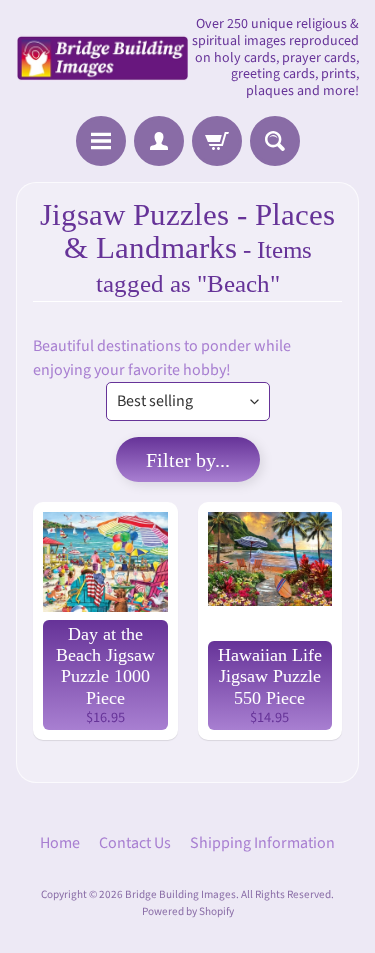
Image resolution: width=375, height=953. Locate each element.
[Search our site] (275, 141)
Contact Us (135, 843)
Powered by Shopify (188, 911)
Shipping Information (262, 843)
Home (60, 843)
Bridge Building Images (180, 894)
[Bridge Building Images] (102, 58)
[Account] (159, 141)
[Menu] (101, 141)
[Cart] (217, 141)
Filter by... (188, 460)
